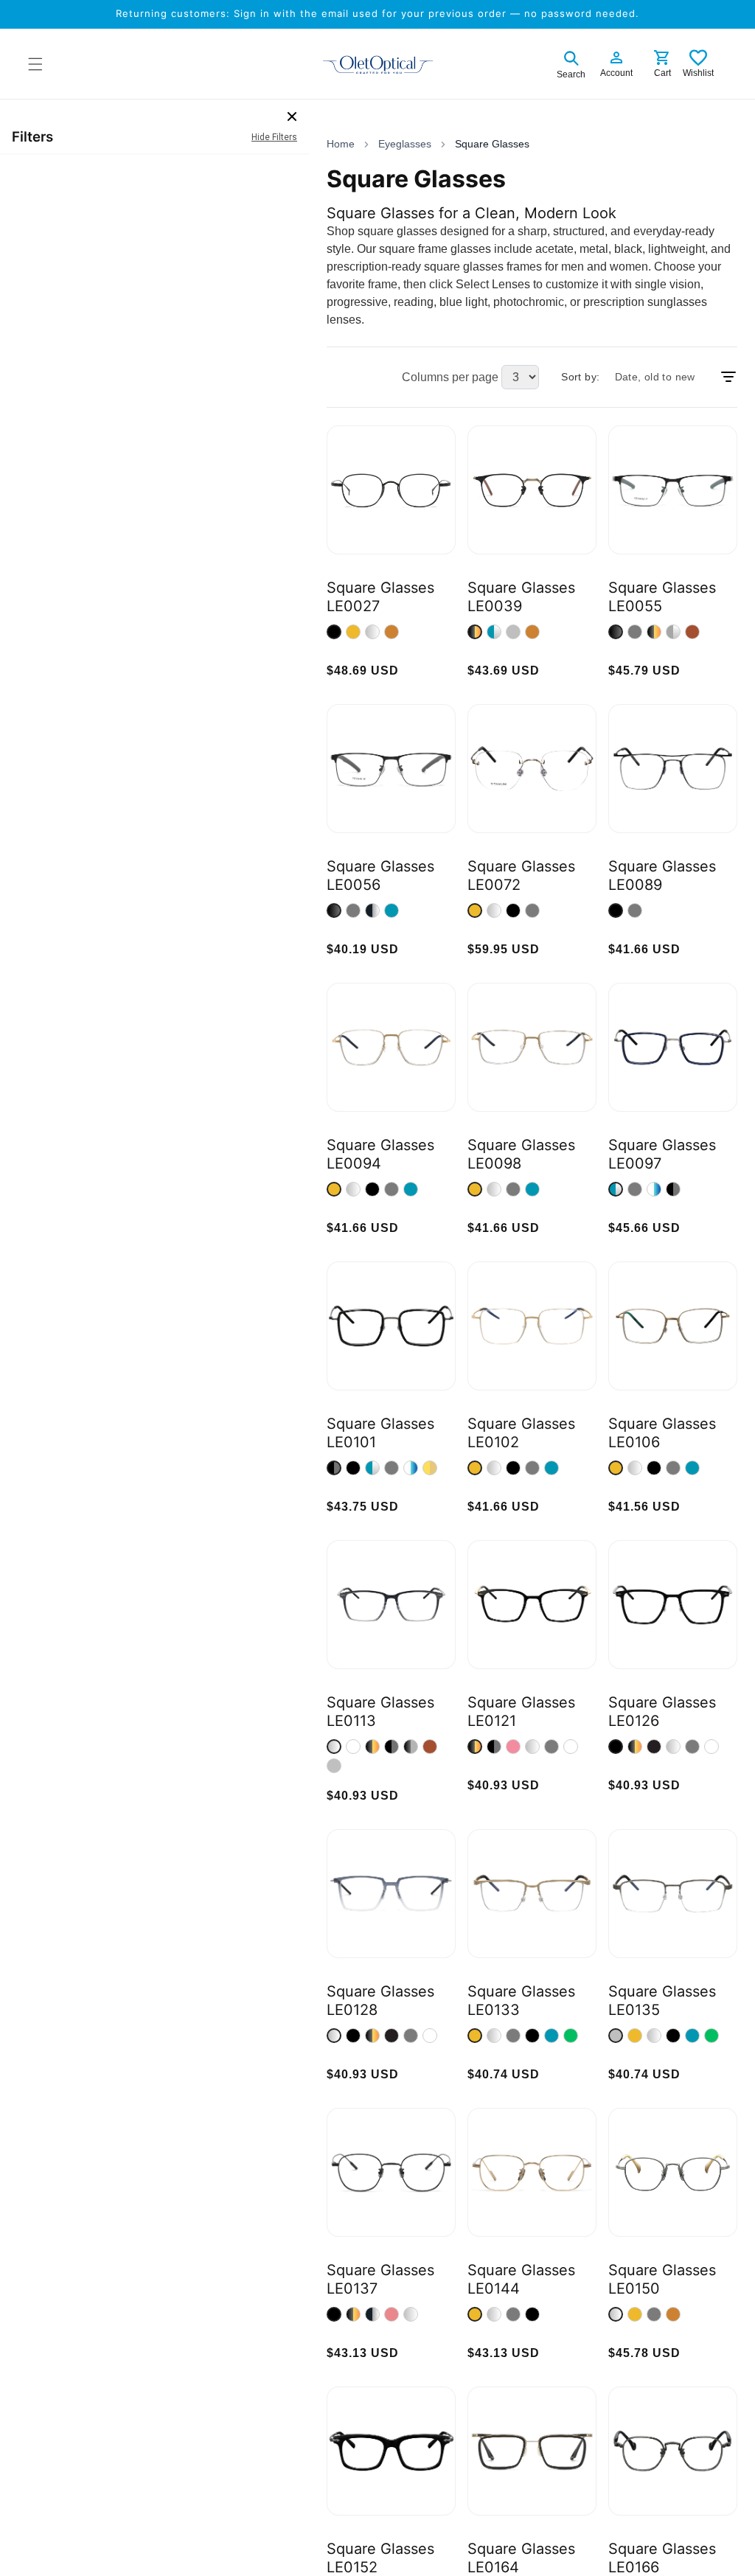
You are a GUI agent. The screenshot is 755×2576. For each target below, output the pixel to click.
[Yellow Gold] (430, 1468)
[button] (571, 63)
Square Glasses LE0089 (662, 876)
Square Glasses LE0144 (521, 2279)
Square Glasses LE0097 (662, 1154)
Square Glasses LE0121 (521, 1712)
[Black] (334, 632)
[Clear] (353, 1747)
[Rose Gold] (392, 2314)
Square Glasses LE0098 (521, 1154)
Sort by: (580, 377)
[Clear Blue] (654, 1189)
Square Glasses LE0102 (521, 1433)
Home (341, 144)
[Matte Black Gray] (411, 1747)
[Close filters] (292, 116)
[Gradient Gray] (334, 1747)
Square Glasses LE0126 (662, 1712)
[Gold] (353, 632)
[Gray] (513, 632)
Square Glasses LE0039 (521, 597)
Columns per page (450, 377)
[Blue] (392, 911)
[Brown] (692, 632)
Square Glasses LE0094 (380, 1154)
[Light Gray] (334, 1766)
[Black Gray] (673, 1189)
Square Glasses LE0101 (380, 1433)
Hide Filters (274, 137)
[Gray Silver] (673, 632)
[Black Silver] (372, 911)
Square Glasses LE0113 (380, 1712)
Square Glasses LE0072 (521, 876)
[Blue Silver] (494, 632)
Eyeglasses (405, 144)
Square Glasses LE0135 (662, 2001)
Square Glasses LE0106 (662, 1433)
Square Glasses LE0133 (521, 2001)
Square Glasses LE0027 (380, 597)
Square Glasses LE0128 (380, 2001)
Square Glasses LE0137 (380, 2279)
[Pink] (513, 1747)
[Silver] (372, 632)
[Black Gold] (475, 632)
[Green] (571, 2036)
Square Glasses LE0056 (380, 876)
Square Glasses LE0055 (662, 597)
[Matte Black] (654, 1747)
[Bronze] (392, 632)
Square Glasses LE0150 (662, 2279)
